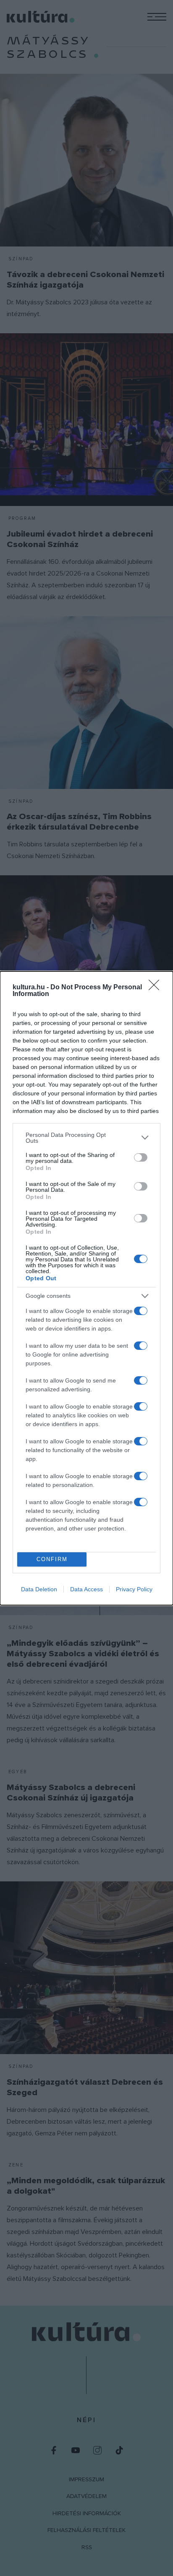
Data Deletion (39, 1589)
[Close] (157, 988)
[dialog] (86, 1288)
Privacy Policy (134, 1589)
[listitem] (86, 1138)
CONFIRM (52, 1559)
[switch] (141, 1157)
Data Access (86, 1589)
